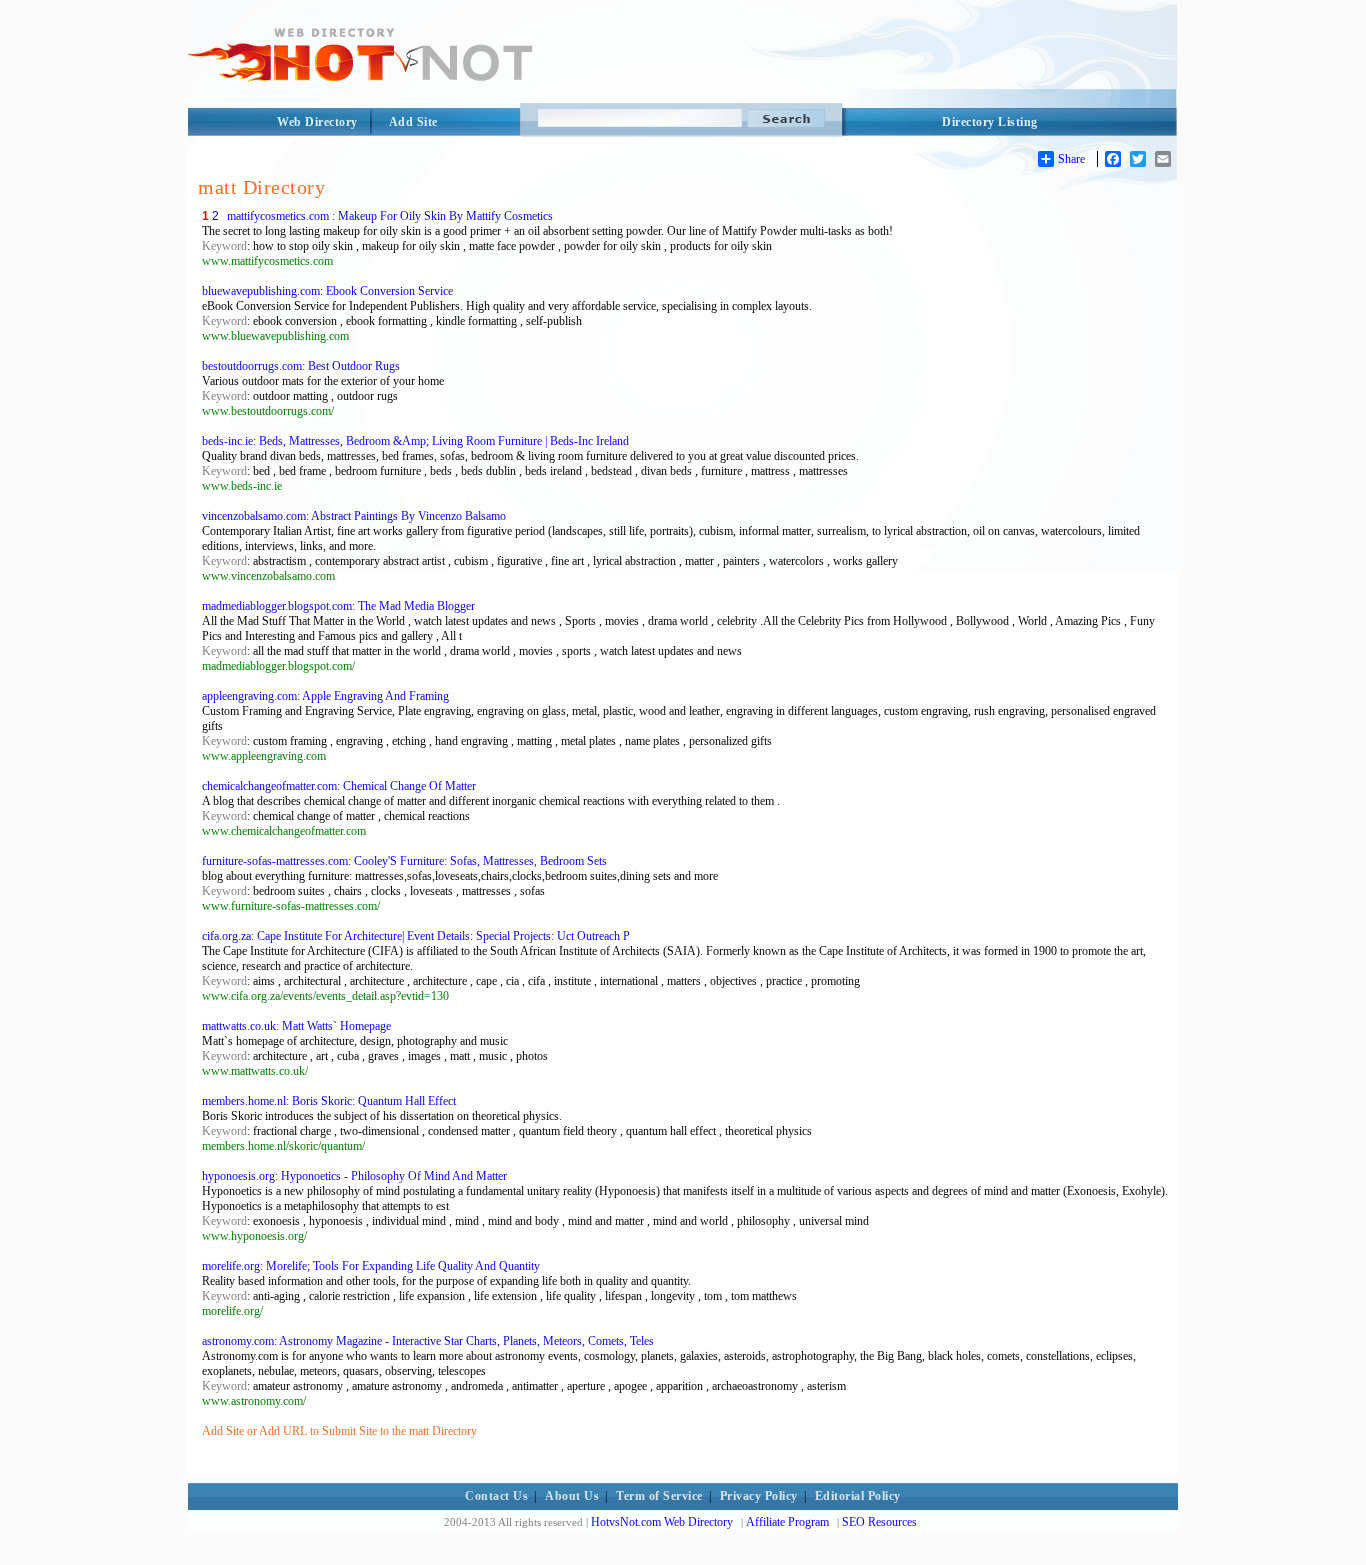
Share (1071, 159)
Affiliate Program (787, 1522)
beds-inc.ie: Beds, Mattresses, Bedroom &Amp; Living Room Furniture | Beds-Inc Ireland (415, 441)
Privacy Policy (759, 1496)
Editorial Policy (858, 1496)
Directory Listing (990, 122)
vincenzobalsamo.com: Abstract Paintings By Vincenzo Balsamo (354, 516)
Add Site (413, 122)
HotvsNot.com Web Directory (662, 1522)
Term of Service (659, 1496)
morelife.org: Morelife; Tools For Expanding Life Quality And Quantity (371, 1266)
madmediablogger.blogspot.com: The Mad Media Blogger (338, 606)
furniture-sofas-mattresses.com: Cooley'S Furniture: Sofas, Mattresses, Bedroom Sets (404, 861)
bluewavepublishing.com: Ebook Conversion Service (327, 291)
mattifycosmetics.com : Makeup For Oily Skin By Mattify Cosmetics (390, 216)
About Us (572, 1496)
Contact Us (496, 1496)
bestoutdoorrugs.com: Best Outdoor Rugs (301, 366)
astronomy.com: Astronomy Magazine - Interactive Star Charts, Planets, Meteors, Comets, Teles (428, 1341)
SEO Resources (879, 1522)
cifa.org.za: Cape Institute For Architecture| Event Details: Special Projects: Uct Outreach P (416, 936)
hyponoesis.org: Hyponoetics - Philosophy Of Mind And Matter (354, 1176)
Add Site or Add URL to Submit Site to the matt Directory (339, 1431)
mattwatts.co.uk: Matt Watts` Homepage (296, 1026)
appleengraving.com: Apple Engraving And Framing (325, 696)
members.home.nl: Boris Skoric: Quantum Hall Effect (329, 1101)
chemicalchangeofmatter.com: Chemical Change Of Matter (339, 786)
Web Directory (317, 122)
